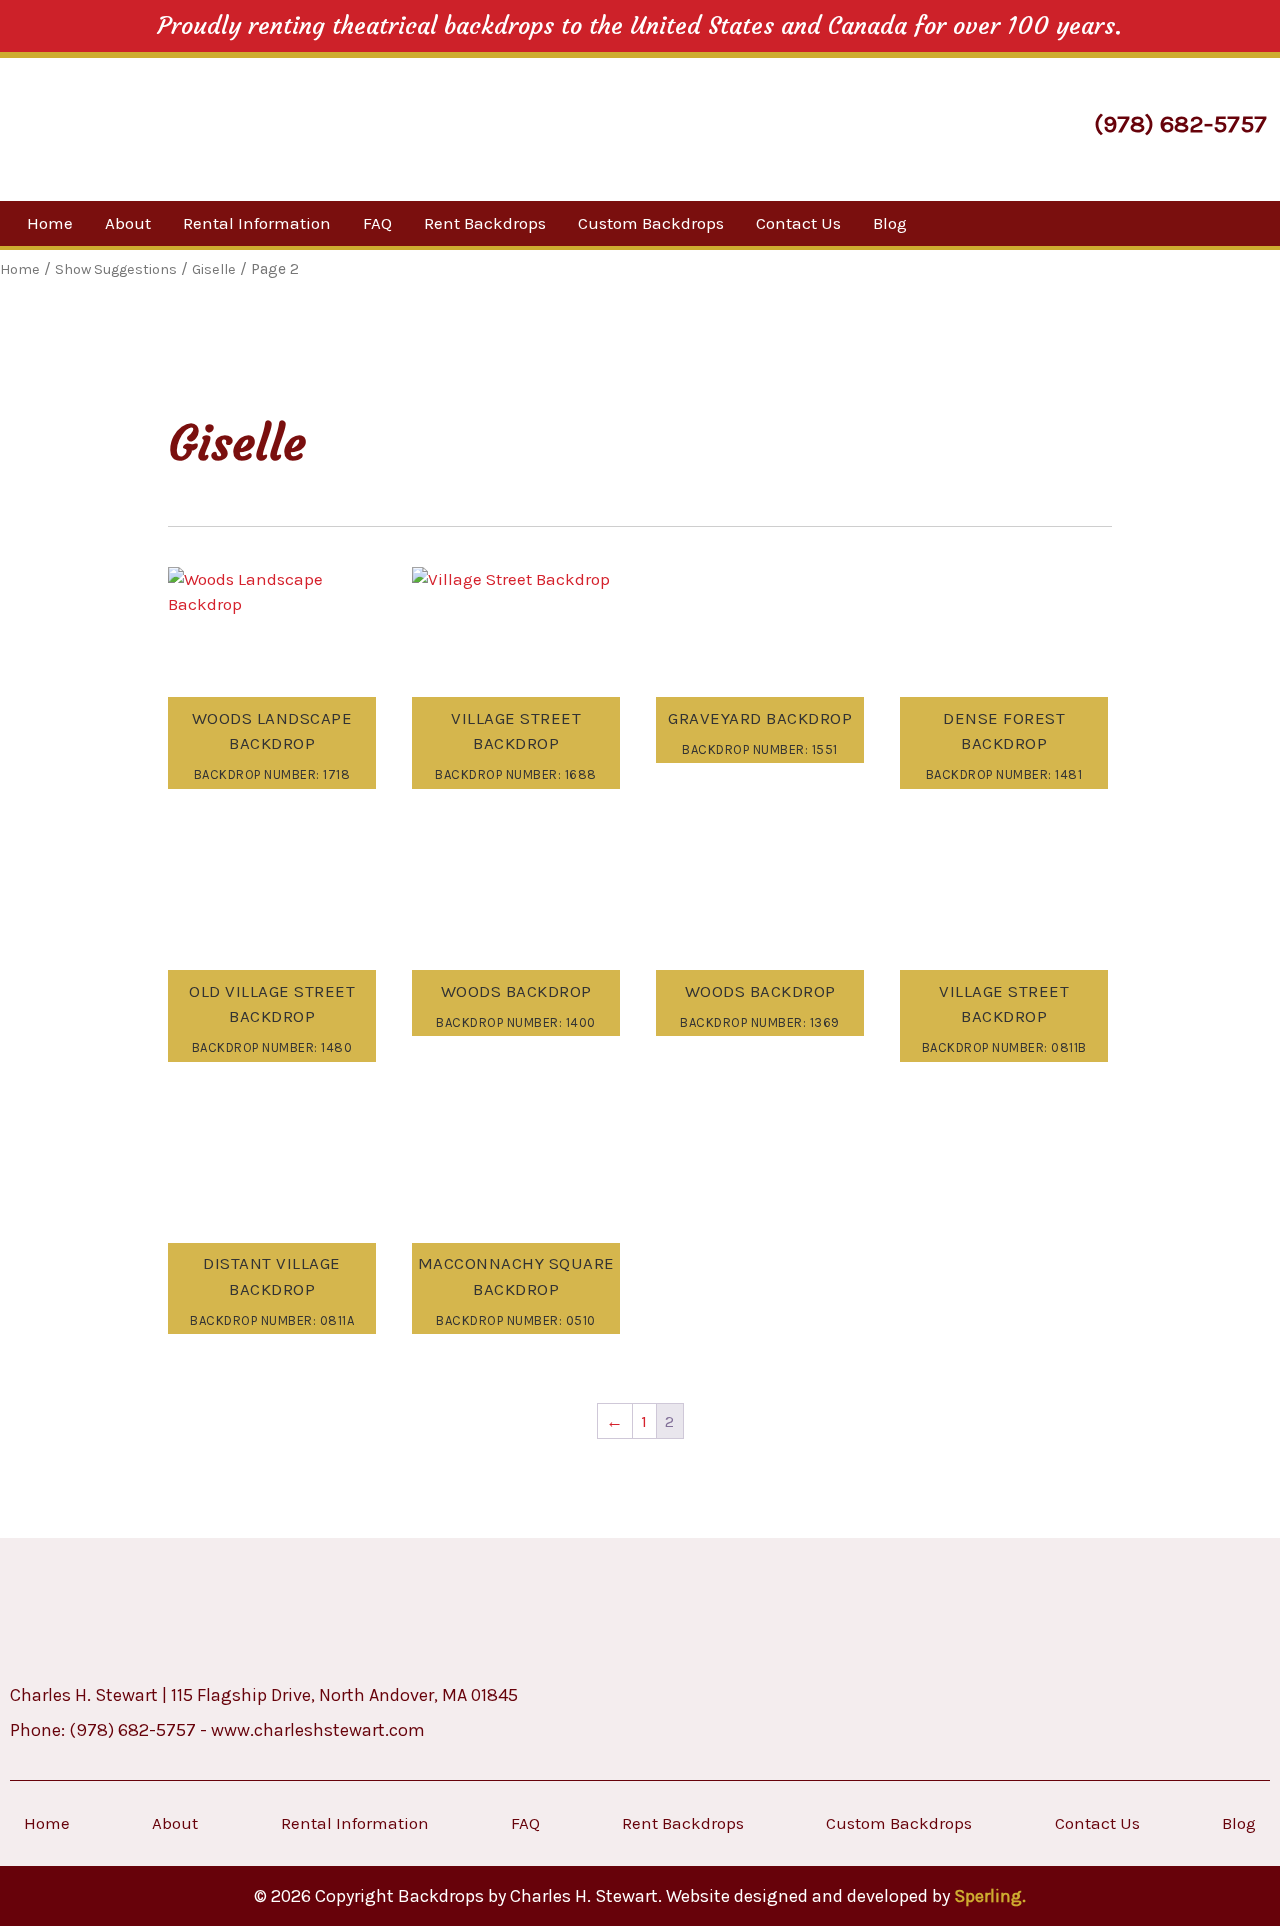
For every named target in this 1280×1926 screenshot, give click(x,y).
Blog (890, 223)
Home (50, 223)
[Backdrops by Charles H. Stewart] (188, 126)
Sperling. (990, 1896)
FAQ (377, 223)
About (128, 223)
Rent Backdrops (485, 223)
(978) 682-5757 (1180, 123)
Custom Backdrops (651, 223)
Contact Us (798, 223)
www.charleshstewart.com (318, 1730)
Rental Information (257, 223)
